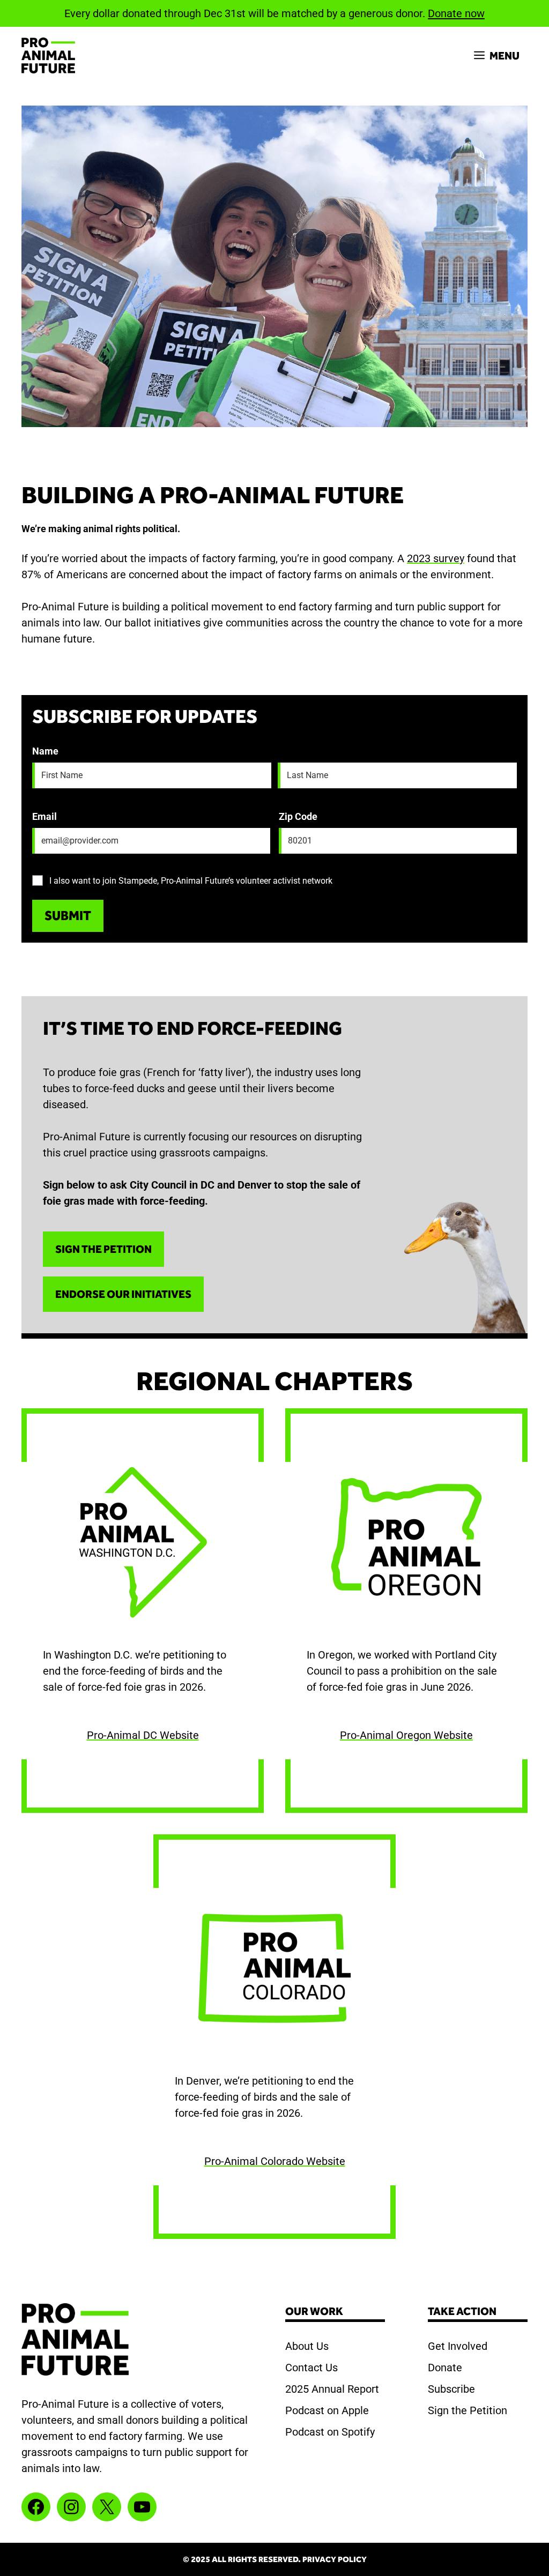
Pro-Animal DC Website (143, 1735)
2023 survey (436, 558)
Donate (445, 2368)
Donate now (456, 13)
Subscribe (451, 2389)
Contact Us (311, 2368)
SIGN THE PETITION (103, 1249)
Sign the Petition (468, 2410)
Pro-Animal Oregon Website (406, 1735)
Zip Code (298, 816)
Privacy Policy (335, 2559)
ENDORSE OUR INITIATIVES (123, 1294)
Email (44, 816)
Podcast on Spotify (330, 2432)
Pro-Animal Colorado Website (275, 2161)
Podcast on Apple (327, 2410)
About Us (307, 2346)
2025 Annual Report (332, 2389)
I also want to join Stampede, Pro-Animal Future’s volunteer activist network (191, 881)
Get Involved (458, 2346)
